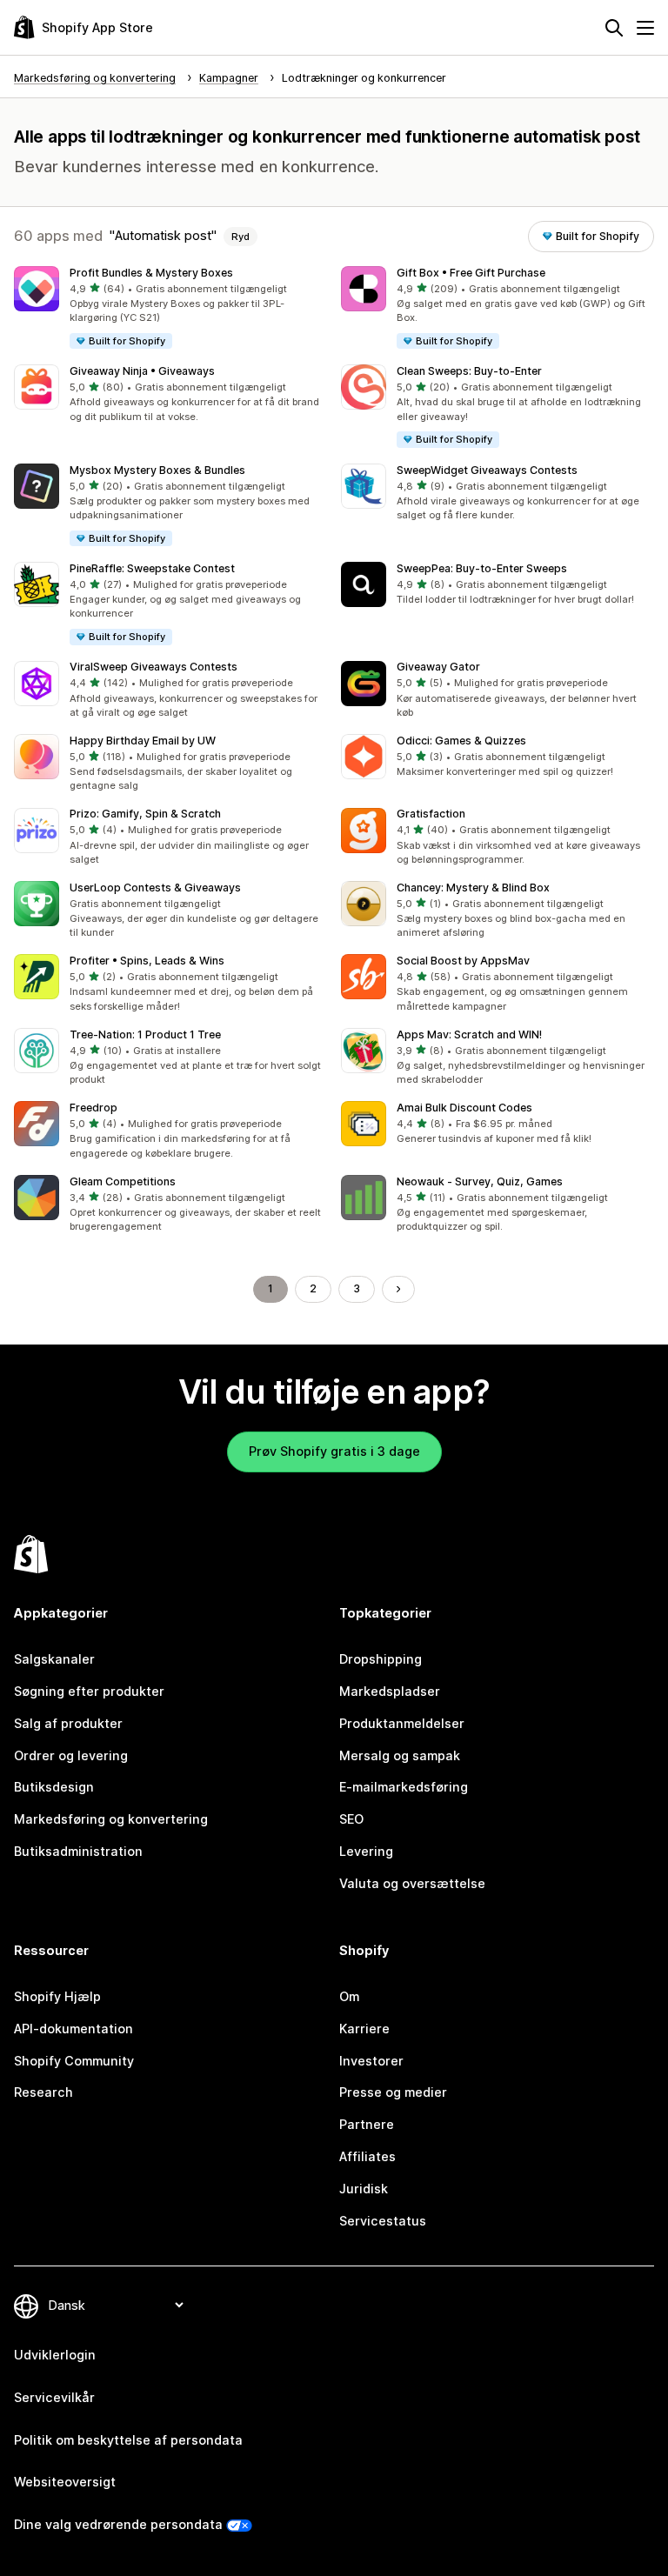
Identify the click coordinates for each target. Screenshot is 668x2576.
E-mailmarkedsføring (404, 1787)
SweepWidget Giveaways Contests (487, 470)
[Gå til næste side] (398, 1289)
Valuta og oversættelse (412, 1883)
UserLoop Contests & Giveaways (155, 888)
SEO (351, 1819)
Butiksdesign (54, 1787)
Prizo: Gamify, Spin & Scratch (145, 814)
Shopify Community (74, 2061)
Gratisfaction (431, 814)
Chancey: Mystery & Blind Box (473, 888)
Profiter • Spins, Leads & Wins (147, 961)
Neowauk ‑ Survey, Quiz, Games (480, 1181)
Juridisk (364, 2189)
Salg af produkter (68, 1723)
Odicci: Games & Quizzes (461, 741)
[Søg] (614, 28)
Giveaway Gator (438, 667)
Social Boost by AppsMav (463, 961)
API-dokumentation (73, 2029)
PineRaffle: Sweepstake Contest (152, 568)
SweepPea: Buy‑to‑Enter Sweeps (482, 568)
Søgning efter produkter (89, 1691)
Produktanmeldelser (402, 1723)
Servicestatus (383, 2221)
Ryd (240, 237)
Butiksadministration (78, 1851)
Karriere (364, 2029)
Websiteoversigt (65, 2482)
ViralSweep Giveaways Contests (154, 667)
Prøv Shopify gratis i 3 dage (334, 1451)
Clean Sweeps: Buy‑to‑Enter (469, 371)
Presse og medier (393, 2092)
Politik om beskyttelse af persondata (128, 2440)
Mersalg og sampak (400, 1755)
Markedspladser (390, 1691)
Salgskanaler (54, 1659)
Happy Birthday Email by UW (143, 741)
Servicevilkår (54, 2397)
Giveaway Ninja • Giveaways (142, 371)
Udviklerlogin (55, 2355)
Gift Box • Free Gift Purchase (471, 273)
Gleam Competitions (123, 1181)
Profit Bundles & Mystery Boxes (151, 273)
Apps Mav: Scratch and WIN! (469, 1034)
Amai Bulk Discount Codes (464, 1108)
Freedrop (94, 1108)
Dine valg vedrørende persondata (118, 2524)
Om (349, 1996)
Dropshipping (381, 1659)
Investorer (371, 2061)
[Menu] (645, 28)
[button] (170, 308)
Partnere (367, 2124)
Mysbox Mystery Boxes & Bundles (157, 470)
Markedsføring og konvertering (111, 1819)
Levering (366, 1851)
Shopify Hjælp (57, 1996)
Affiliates (367, 2156)
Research (43, 2092)
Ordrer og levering (71, 1755)
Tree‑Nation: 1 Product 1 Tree (145, 1034)
